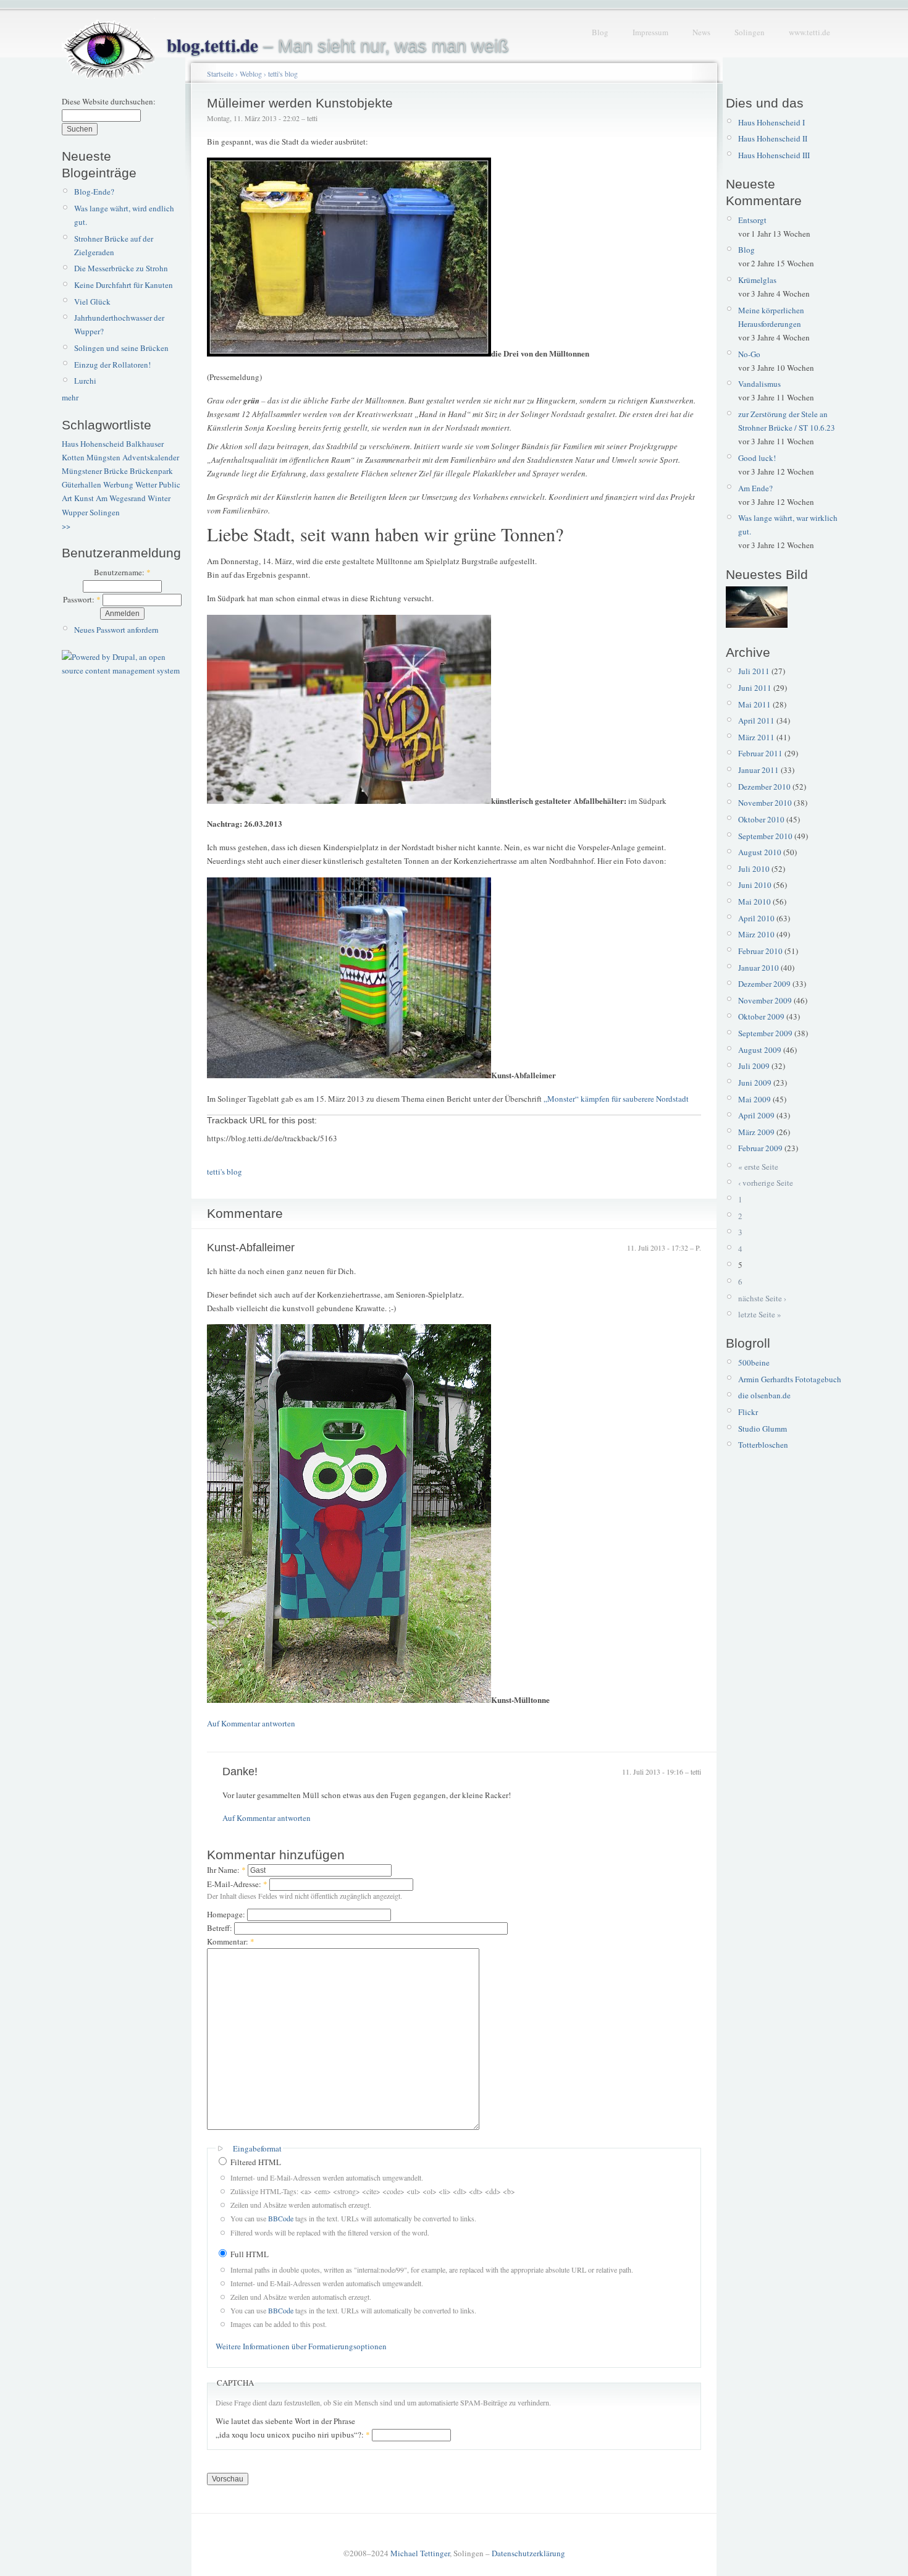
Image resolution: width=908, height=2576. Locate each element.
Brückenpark (151, 471)
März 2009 (756, 1132)
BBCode (281, 2218)
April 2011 (756, 720)
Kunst (84, 498)
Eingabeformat (257, 2148)
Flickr (748, 1412)
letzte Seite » (760, 1314)
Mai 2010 (755, 902)
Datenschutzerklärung (528, 2553)
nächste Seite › (762, 1298)
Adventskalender (151, 457)
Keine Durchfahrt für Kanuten (124, 285)
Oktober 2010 (761, 819)
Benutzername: (122, 572)
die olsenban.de (764, 1395)
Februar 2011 (760, 753)
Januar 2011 (759, 770)
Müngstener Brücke (95, 471)
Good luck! (757, 458)
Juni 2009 (755, 1083)
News (701, 32)
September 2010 (765, 836)
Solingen (750, 32)
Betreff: (221, 1928)
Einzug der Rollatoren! (112, 365)
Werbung (118, 484)
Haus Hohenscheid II (773, 138)
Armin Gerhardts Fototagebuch (790, 1379)
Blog (600, 32)
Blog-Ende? (94, 192)
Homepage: (227, 1914)
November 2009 (765, 1000)
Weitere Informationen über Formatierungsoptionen (301, 2346)
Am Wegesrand (121, 498)
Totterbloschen (763, 1445)
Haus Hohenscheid (93, 444)
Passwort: (82, 599)
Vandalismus (759, 384)
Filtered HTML (255, 2162)
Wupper (75, 512)
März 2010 (756, 934)
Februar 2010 (760, 951)
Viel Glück (92, 302)
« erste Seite (758, 1167)
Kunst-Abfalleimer (251, 1248)
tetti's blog (283, 74)
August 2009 (760, 1050)
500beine (754, 1362)
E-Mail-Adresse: (237, 1884)
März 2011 (756, 737)
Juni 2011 (755, 688)
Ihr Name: (226, 1870)
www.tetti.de (809, 32)
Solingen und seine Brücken (121, 348)
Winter (159, 498)
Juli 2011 (754, 671)
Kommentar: (231, 1941)
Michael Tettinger (420, 2553)
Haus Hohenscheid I (771, 122)
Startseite (220, 74)
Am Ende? (755, 488)
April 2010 (756, 918)
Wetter (146, 484)
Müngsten (103, 457)
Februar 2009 (760, 1148)
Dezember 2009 (764, 984)
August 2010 (760, 852)
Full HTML (249, 2254)
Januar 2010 (759, 968)
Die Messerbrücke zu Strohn (121, 268)
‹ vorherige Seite (766, 1183)
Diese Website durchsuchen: (109, 101)
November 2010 (765, 803)
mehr (70, 397)
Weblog (251, 74)
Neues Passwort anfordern (116, 630)
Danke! (240, 1772)
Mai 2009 (755, 1099)
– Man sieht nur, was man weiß (338, 46)
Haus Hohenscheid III (774, 155)
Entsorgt (752, 220)
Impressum (650, 32)
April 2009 (756, 1115)
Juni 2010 (755, 885)
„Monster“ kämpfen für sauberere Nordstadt (616, 1099)
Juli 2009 (754, 1066)
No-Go (749, 354)
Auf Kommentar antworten (251, 1723)
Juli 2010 (754, 869)
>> (66, 526)
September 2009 (765, 1033)
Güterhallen (82, 484)
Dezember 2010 (764, 787)
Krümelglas (757, 280)
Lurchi (85, 381)
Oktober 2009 (761, 1016)
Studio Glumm (763, 1429)
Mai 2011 (755, 704)
